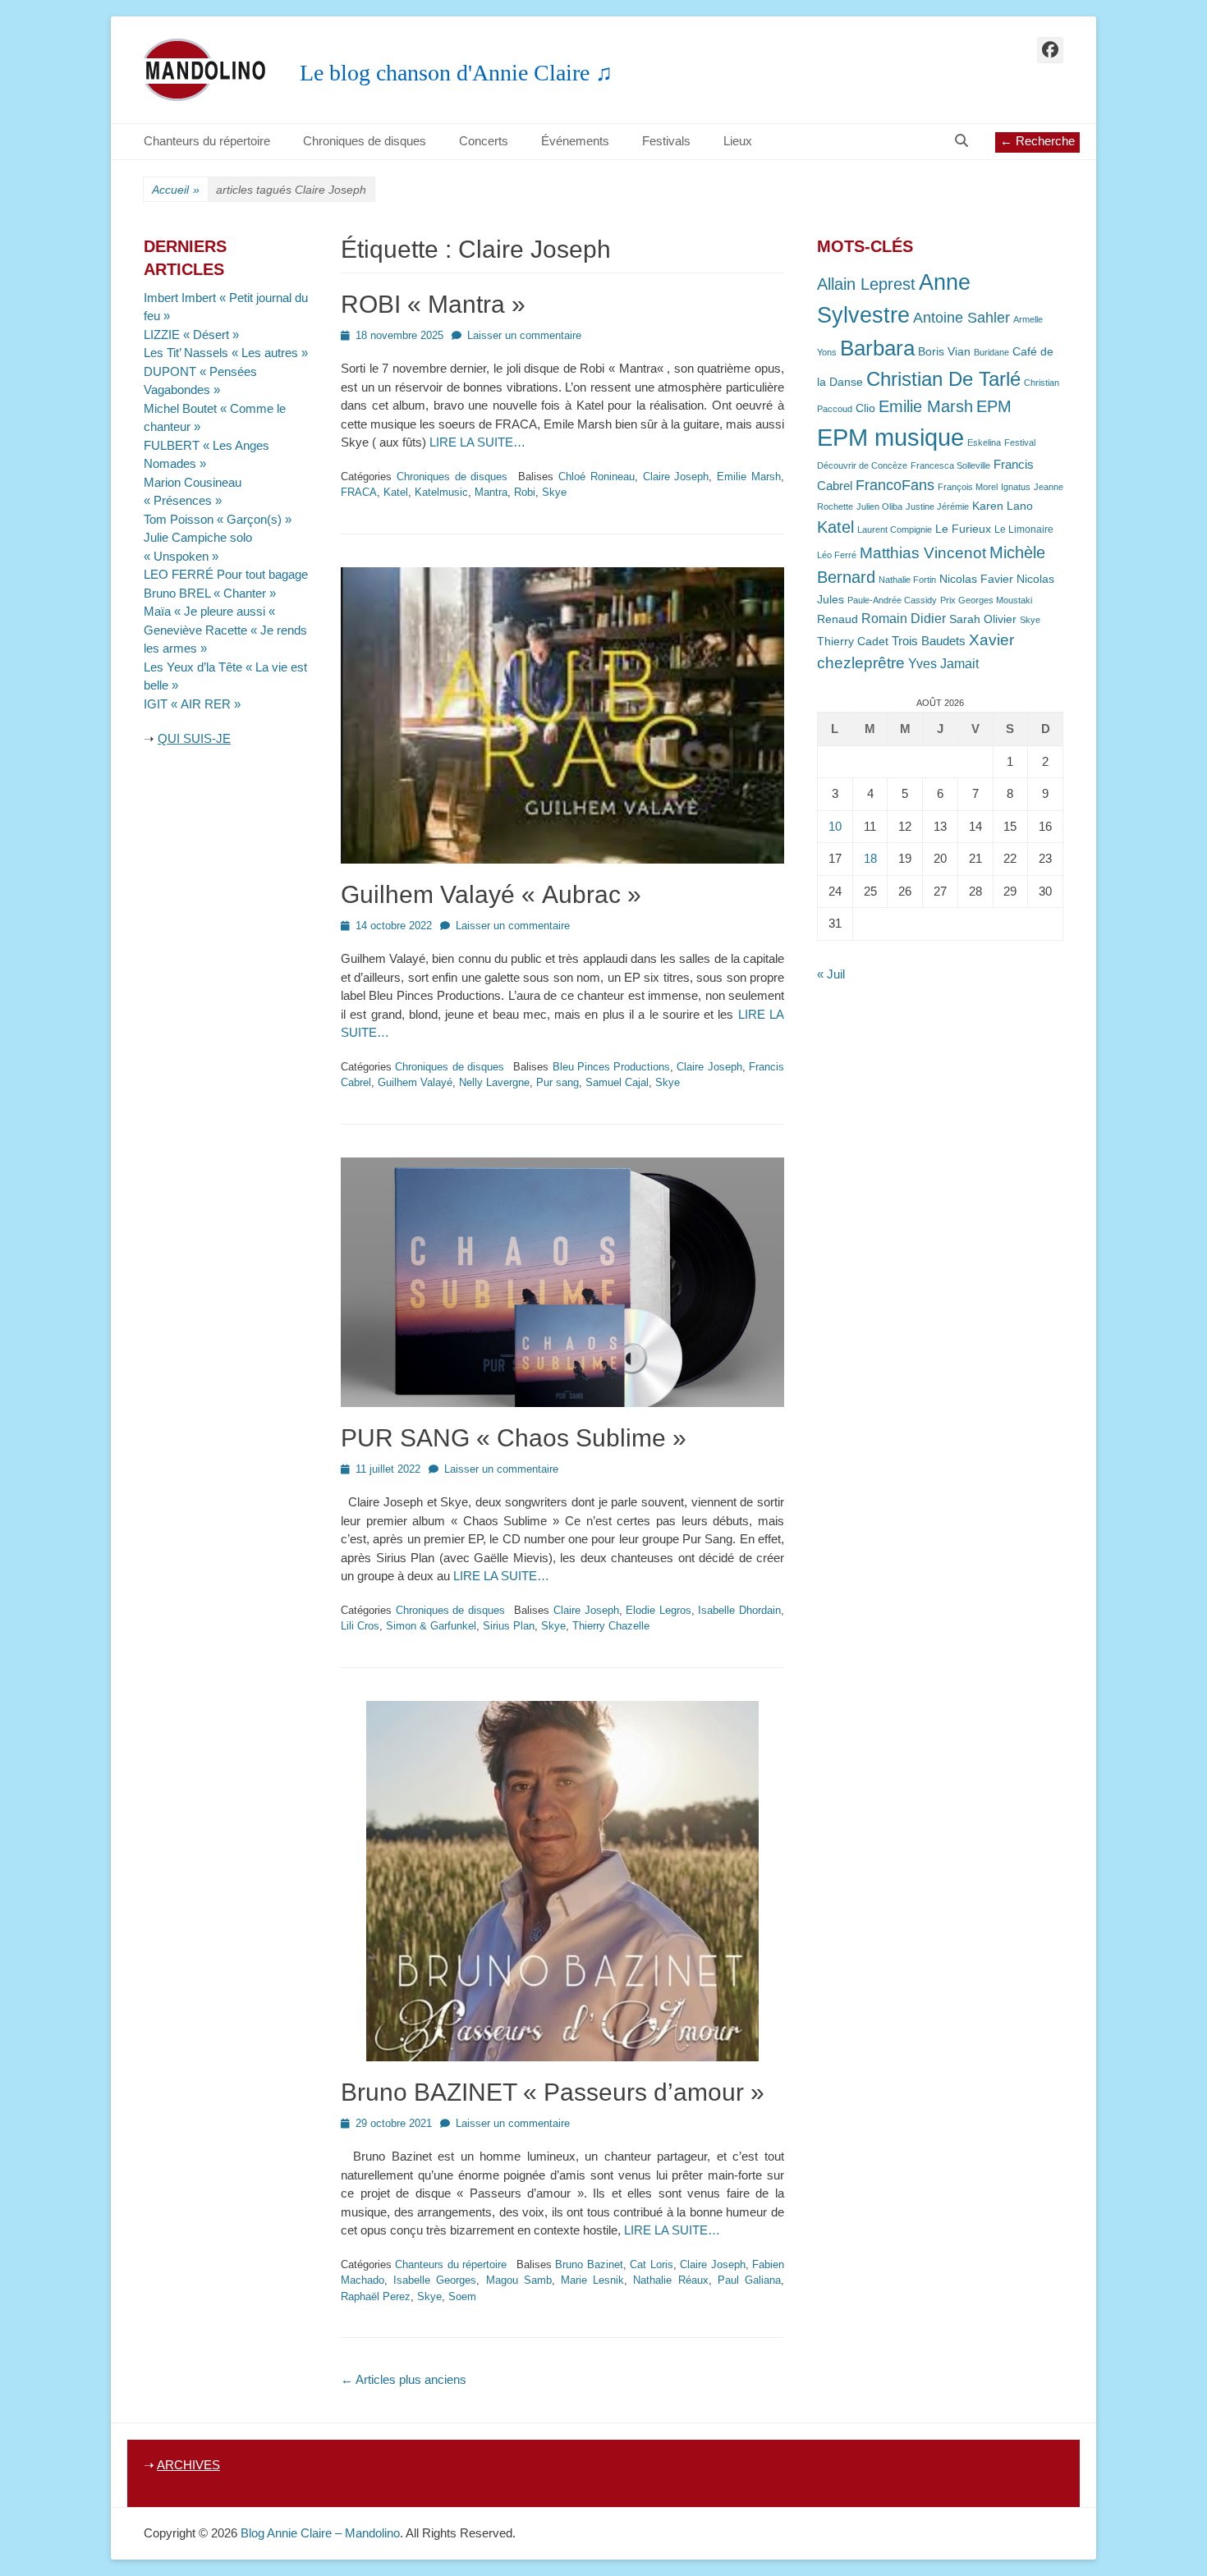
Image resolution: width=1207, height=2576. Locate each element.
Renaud (838, 619)
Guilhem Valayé (415, 1082)
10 (835, 826)
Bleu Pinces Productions (612, 1067)
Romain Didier (904, 619)
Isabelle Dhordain (739, 1610)
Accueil (176, 190)
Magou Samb (519, 2280)
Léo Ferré (837, 555)
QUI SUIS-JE (194, 738)
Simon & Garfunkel (431, 1626)
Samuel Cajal (617, 1082)
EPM (994, 406)
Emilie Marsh (749, 477)
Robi (525, 492)
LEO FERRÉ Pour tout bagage (226, 574)
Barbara (877, 348)
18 (870, 858)
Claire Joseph (676, 477)
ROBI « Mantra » (433, 304)
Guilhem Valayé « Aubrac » (491, 894)
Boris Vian (944, 352)
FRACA (359, 492)
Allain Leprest (866, 284)
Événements (575, 141)
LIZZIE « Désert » (191, 335)
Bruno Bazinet (589, 2264)
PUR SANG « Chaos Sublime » (514, 1438)
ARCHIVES (188, 2465)
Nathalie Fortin (907, 580)
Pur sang (558, 1082)
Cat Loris (651, 2264)
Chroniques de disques (365, 141)
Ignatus (1016, 487)
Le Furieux (963, 529)
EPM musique (890, 437)
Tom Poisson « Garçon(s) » (218, 519)
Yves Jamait (943, 664)
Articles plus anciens (404, 2379)
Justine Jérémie (937, 506)
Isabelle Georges (435, 2280)
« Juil (831, 974)
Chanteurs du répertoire (207, 141)
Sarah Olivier (983, 619)
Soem (462, 2296)
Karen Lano (1003, 506)
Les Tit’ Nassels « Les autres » (226, 353)
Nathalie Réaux (670, 2280)
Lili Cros (360, 1626)
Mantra (491, 492)
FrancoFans (895, 485)
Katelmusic (441, 492)
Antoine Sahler (961, 318)
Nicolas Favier (976, 579)
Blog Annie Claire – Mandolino (320, 2533)
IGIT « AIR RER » (192, 704)
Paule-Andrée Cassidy (892, 600)
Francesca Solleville (950, 465)
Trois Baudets (929, 641)
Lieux (738, 141)
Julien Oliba (879, 506)
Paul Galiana (749, 2280)
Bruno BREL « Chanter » (210, 593)
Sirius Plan (509, 1626)
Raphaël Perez (376, 2296)
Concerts (484, 141)
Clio (865, 408)
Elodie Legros (659, 1610)
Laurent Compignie (895, 529)
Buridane (991, 352)
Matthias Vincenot (923, 553)
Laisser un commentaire (524, 335)
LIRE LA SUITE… (477, 442)
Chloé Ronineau (597, 477)
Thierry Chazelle (611, 1626)
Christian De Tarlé (943, 379)
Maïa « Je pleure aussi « (211, 611)
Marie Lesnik (592, 2280)
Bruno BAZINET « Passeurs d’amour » (553, 2092)
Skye (554, 492)
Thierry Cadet (853, 642)
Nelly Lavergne (494, 1082)
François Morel (968, 487)
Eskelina (984, 442)
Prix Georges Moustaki (986, 600)
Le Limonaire (1024, 529)
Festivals (666, 141)
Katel (396, 492)
